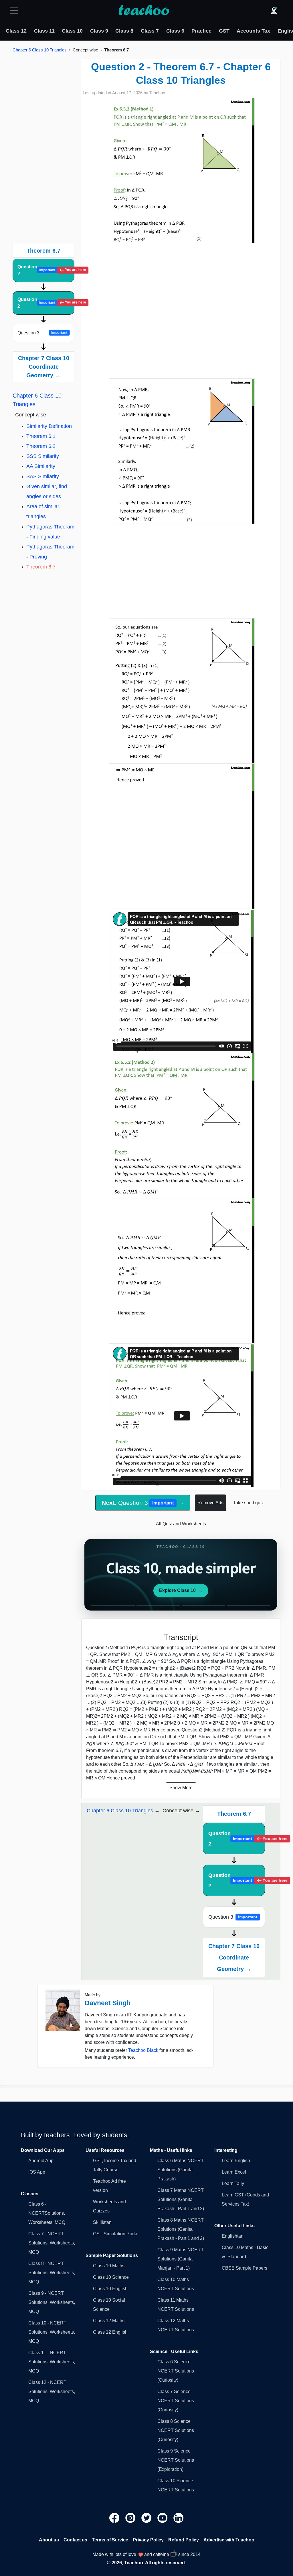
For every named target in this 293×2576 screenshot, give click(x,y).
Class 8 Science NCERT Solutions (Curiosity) (176, 2430)
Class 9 (99, 31)
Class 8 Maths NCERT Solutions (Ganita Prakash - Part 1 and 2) (181, 2229)
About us (49, 2540)
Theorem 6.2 (41, 446)
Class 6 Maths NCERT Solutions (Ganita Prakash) (181, 2170)
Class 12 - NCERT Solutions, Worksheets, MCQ (52, 2392)
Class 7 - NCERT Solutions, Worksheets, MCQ (52, 2243)
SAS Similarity (43, 476)
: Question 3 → (143, 1503)
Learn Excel (234, 2172)
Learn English (236, 2161)
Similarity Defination (49, 426)
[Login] (274, 11)
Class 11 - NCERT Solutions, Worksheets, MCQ (52, 2362)
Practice (201, 31)
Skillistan (102, 2222)
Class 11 (44, 31)
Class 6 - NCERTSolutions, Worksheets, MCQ (47, 2213)
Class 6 (175, 31)
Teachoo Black (143, 2050)
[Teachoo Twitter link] (147, 2518)
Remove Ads (210, 1503)
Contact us (75, 2540)
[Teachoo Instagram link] (131, 2518)
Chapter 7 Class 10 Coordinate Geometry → (44, 367)
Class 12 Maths (109, 2321)
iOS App (37, 2172)
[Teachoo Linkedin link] (179, 2518)
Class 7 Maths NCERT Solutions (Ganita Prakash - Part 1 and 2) (181, 2199)
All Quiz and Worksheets (181, 1524)
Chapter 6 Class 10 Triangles (40, 50)
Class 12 (16, 31)
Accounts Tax (253, 31)
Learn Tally (233, 2183)
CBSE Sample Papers (245, 2268)
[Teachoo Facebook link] (115, 2518)
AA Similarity (41, 466)
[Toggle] (16, 11)
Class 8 (124, 31)
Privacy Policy (148, 2540)
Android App (41, 2161)
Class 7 (150, 31)
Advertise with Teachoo (229, 2540)
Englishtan (233, 2236)
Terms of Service (110, 2540)
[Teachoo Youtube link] (163, 2518)
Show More (181, 1788)
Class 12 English (110, 2332)
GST (224, 31)
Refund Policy (184, 2540)
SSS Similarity (43, 456)
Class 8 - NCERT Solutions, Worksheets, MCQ (52, 2273)
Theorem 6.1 (41, 436)
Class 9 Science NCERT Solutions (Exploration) (176, 2460)
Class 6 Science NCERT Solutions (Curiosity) (176, 2371)
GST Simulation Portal (116, 2234)
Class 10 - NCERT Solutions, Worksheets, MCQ (52, 2332)
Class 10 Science (111, 2277)
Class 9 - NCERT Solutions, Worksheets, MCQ (52, 2302)
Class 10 (72, 31)
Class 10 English (110, 2289)
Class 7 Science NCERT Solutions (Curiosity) (176, 2401)
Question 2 (46, 270)
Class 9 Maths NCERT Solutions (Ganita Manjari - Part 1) (181, 2259)
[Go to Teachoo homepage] (144, 11)
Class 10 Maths (109, 2266)
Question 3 (42, 333)
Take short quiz (249, 1503)
